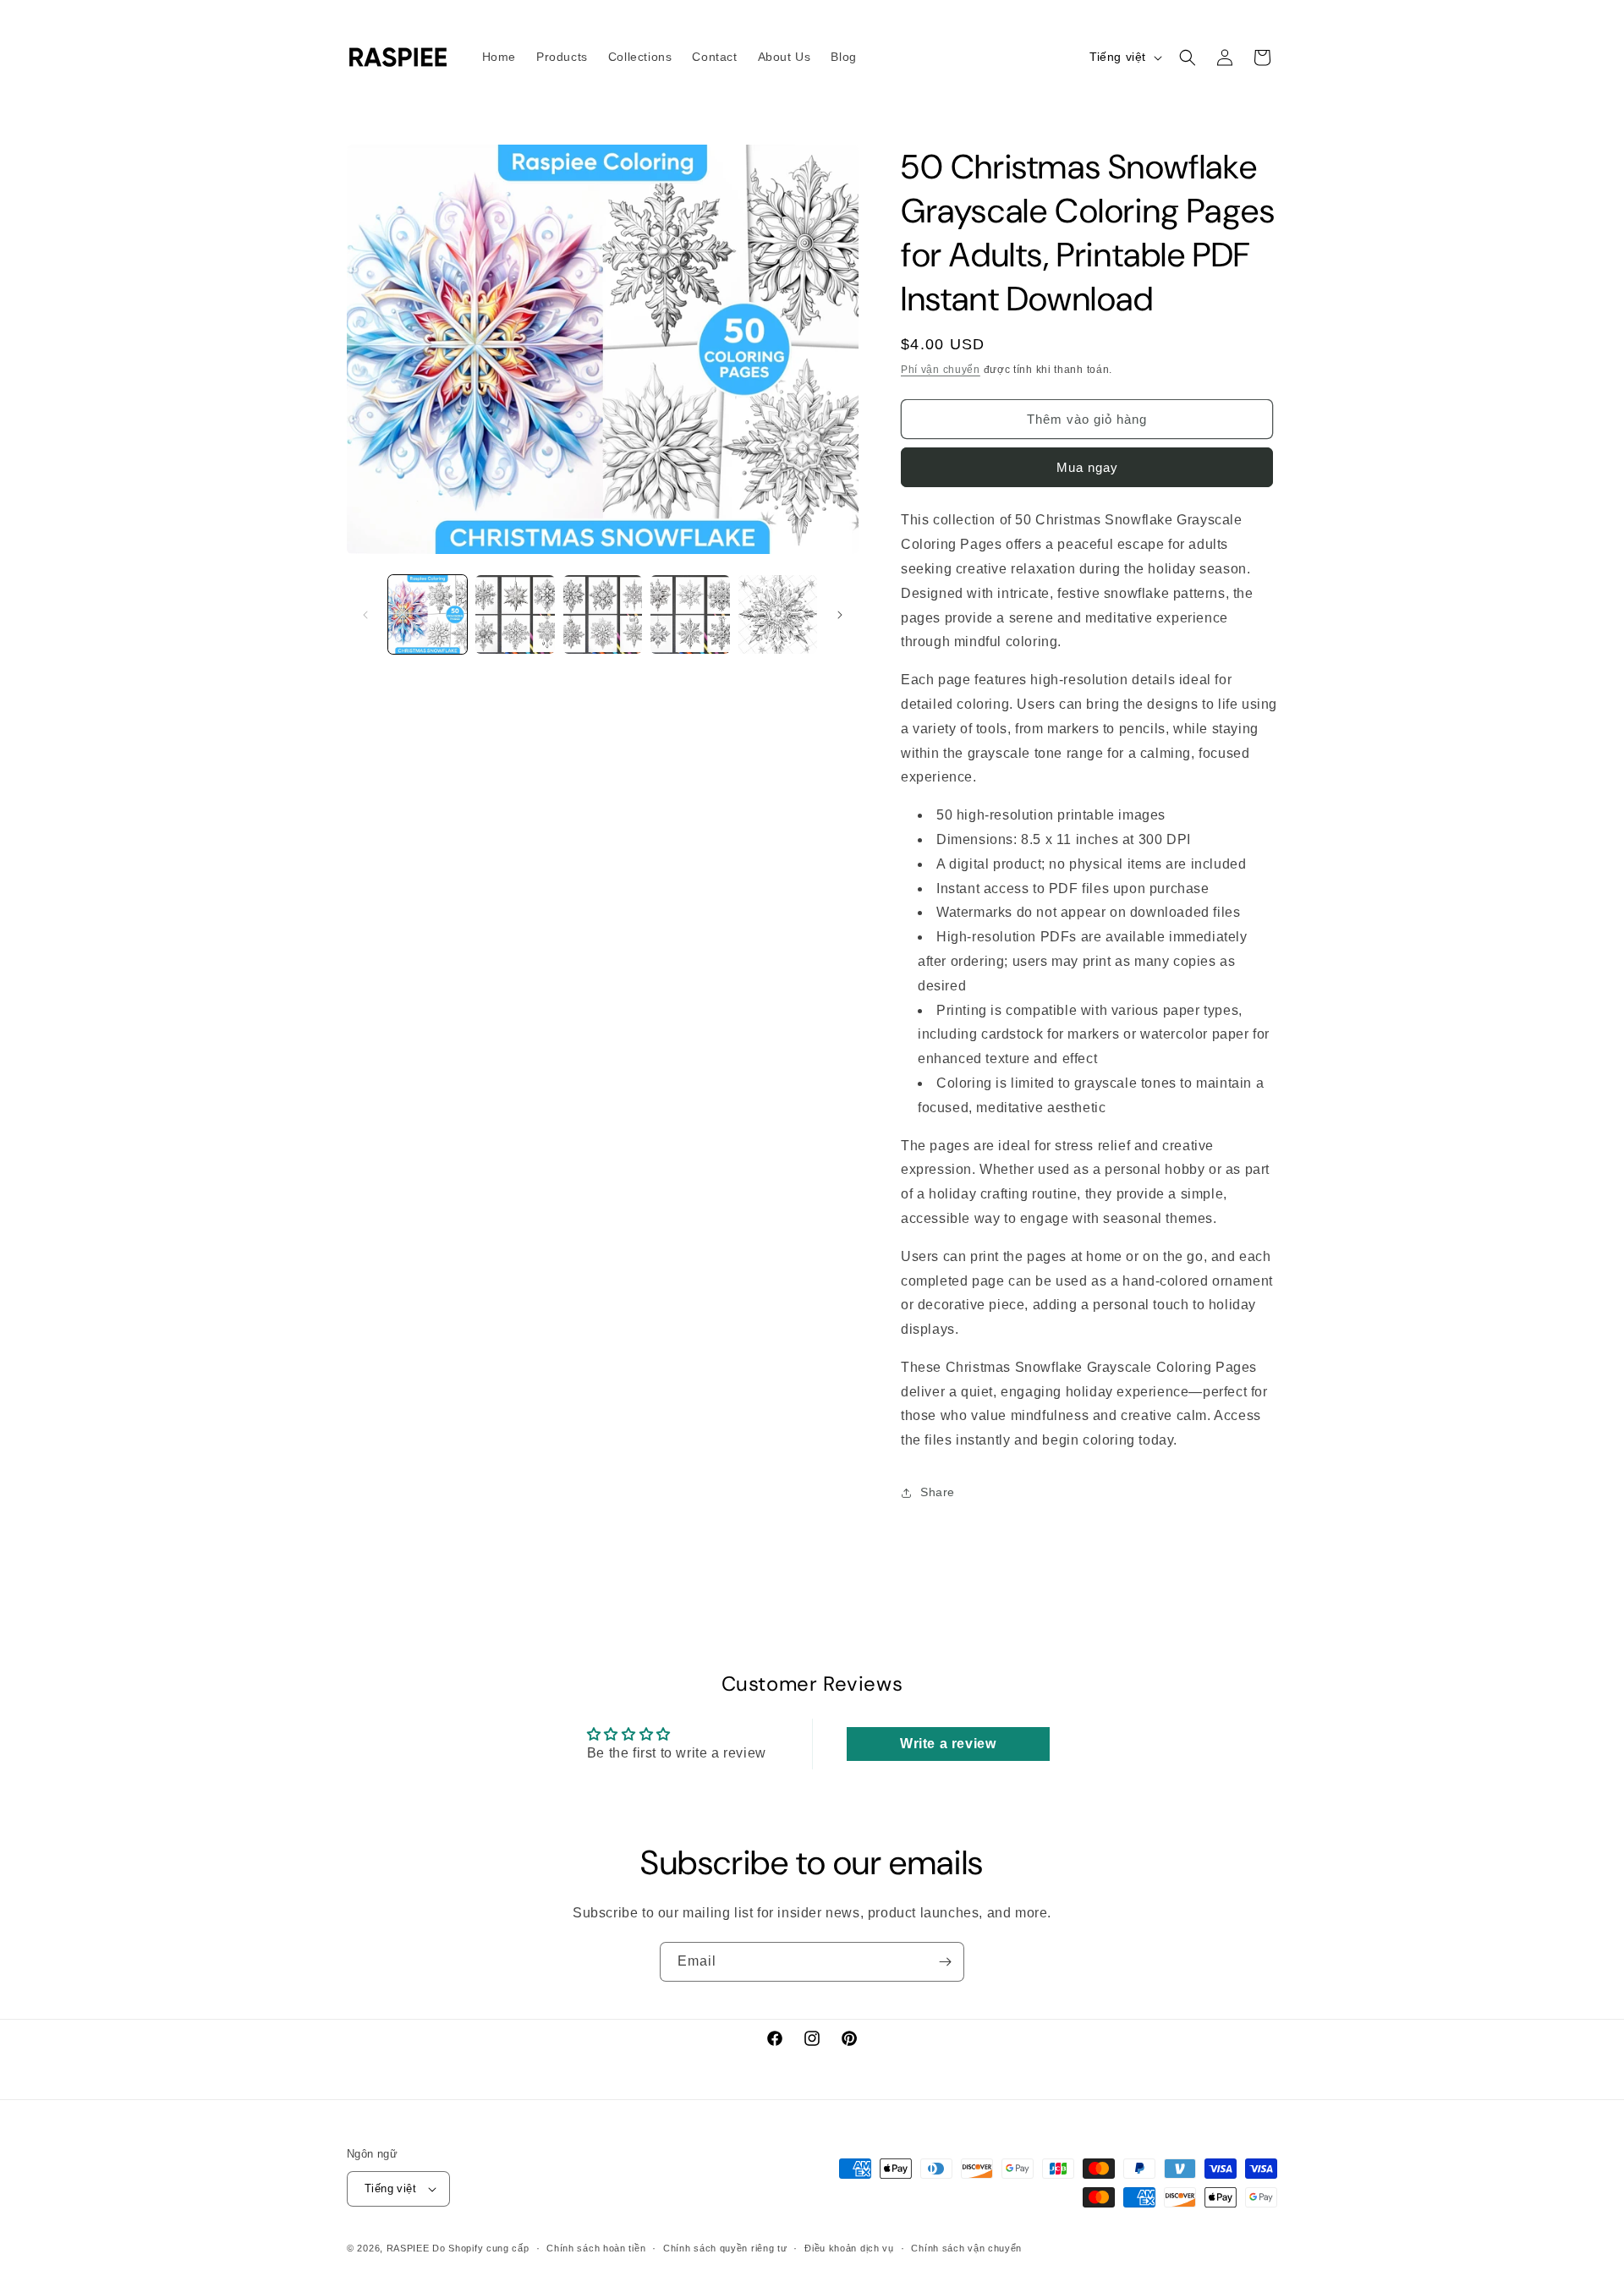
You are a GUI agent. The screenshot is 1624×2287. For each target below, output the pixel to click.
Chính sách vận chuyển (966, 2248)
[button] (1188, 58)
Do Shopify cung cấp (480, 2248)
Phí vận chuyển (941, 370)
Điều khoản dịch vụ (849, 2248)
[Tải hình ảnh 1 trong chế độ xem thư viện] (428, 614)
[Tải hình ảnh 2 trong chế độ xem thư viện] (515, 614)
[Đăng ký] (945, 1962)
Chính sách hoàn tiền (596, 2248)
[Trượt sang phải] (840, 615)
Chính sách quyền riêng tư (725, 2248)
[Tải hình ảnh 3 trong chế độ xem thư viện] (603, 614)
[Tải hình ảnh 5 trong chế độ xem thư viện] (778, 614)
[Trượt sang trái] (365, 615)
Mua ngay (1087, 467)
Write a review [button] (948, 1744)
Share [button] (938, 1492)
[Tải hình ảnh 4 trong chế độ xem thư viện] (690, 614)
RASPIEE (408, 2248)
